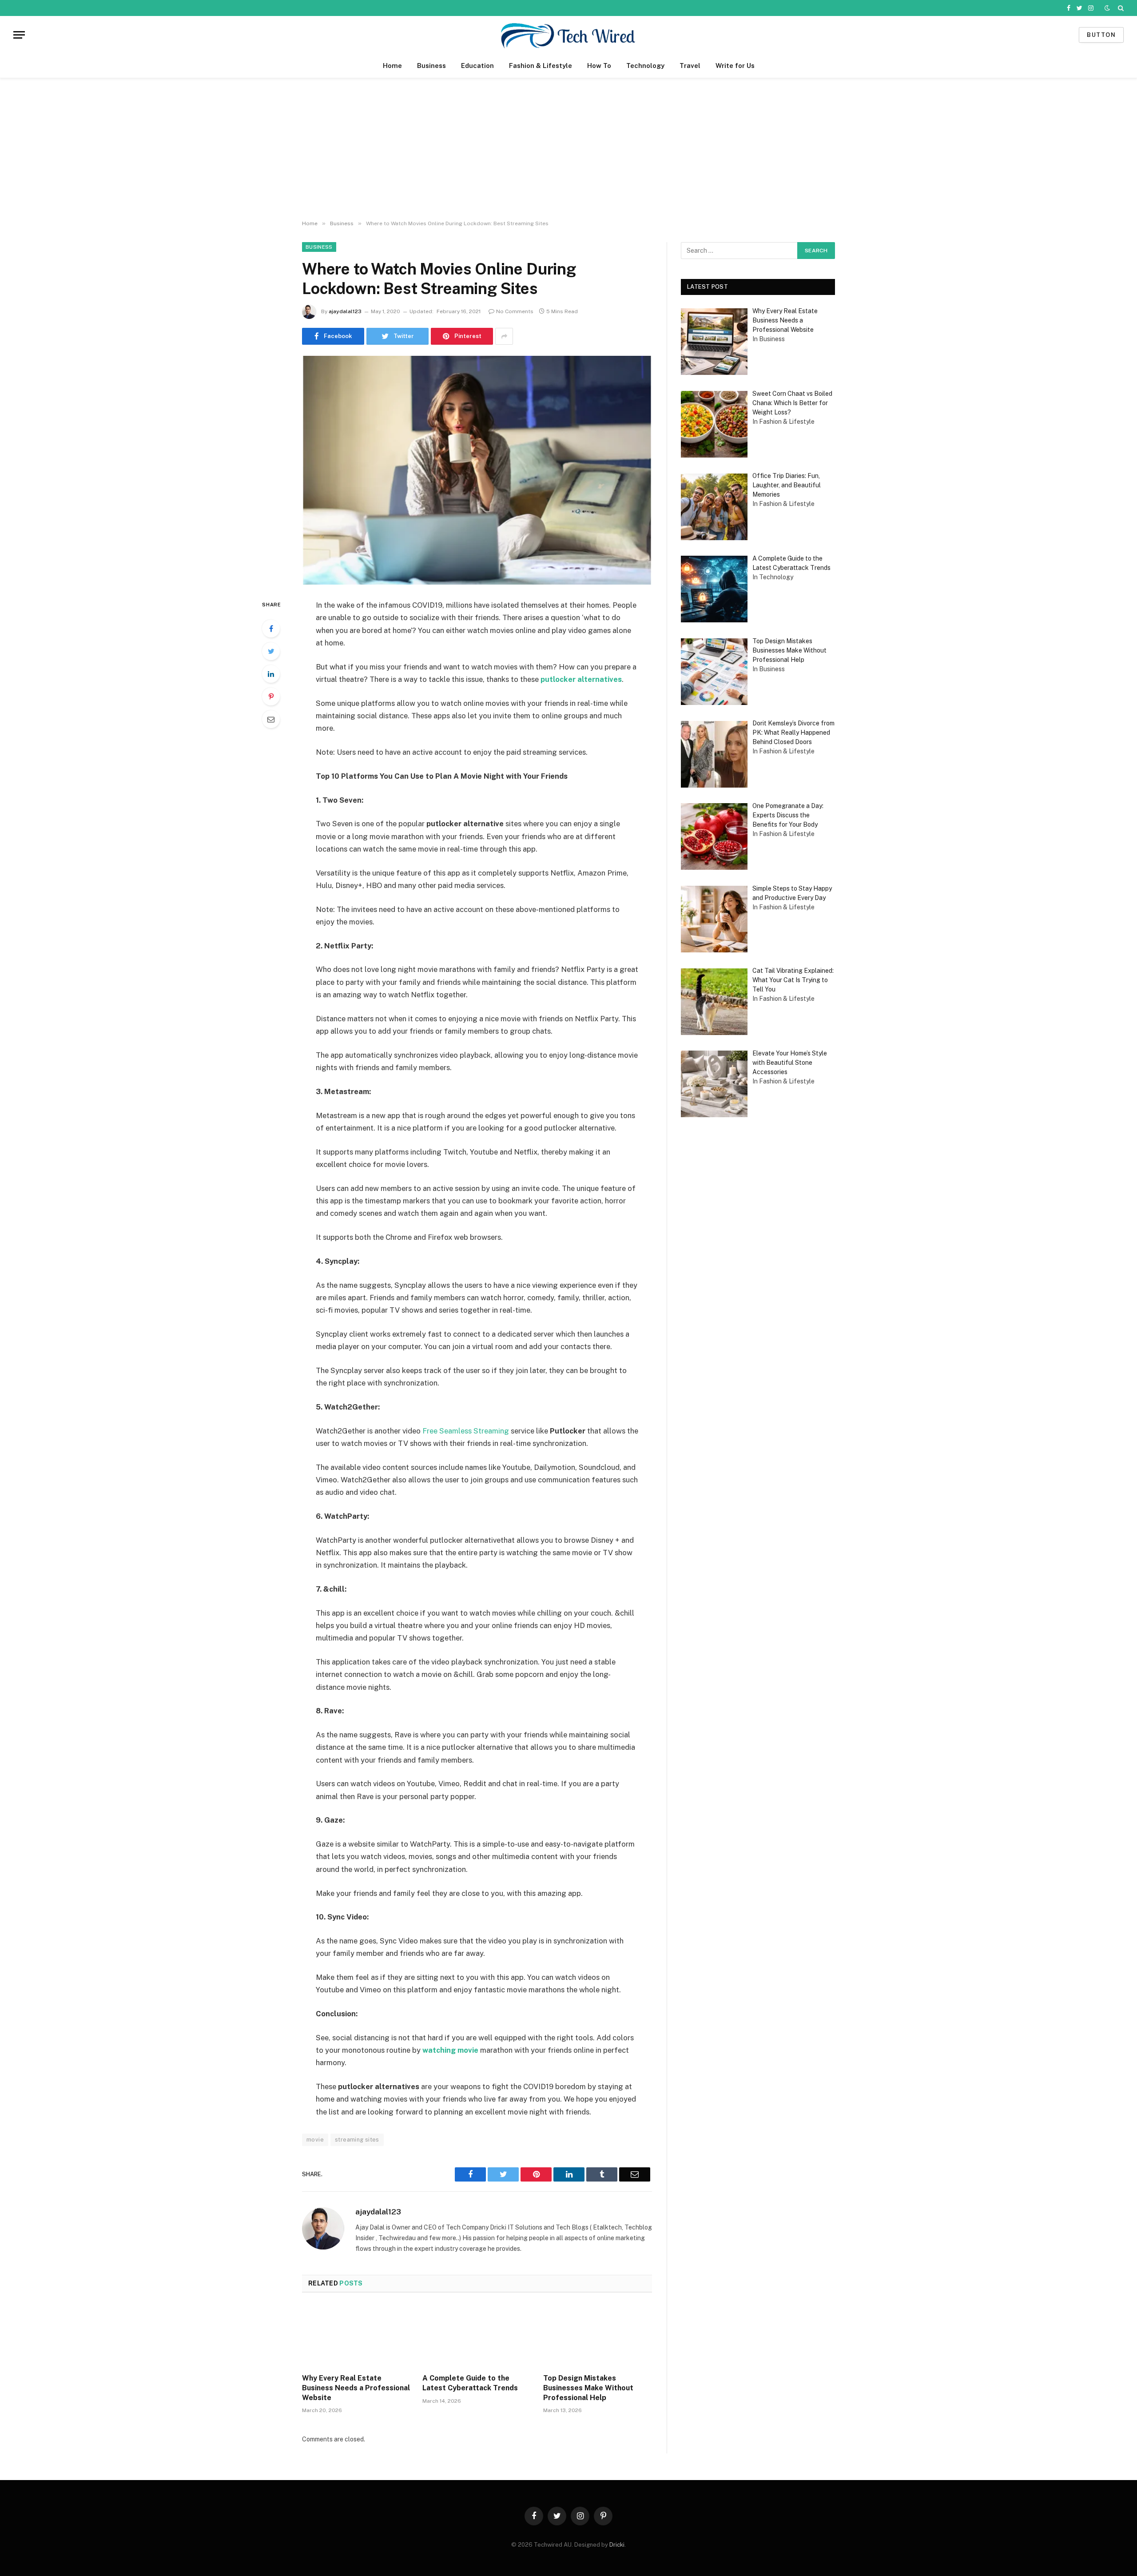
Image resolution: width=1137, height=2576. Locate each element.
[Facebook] (271, 629)
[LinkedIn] (271, 674)
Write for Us (735, 66)
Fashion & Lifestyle (541, 66)
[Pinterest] (271, 697)
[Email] (271, 719)
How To (599, 66)
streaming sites (357, 2140)
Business (431, 66)
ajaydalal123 (345, 311)
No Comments (515, 311)
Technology (645, 66)
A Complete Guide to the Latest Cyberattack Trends (470, 2383)
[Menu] (19, 35)
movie (315, 2140)
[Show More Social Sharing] (504, 336)
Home (392, 66)
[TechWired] (568, 35)
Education (477, 66)
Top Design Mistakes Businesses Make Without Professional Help (588, 2388)
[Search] (1120, 8)
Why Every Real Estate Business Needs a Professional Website (356, 2388)
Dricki (617, 2545)
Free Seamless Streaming (466, 1431)
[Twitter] (271, 651)
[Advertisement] (568, 149)
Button (1101, 35)
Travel (690, 66)
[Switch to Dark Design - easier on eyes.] (1107, 8)
